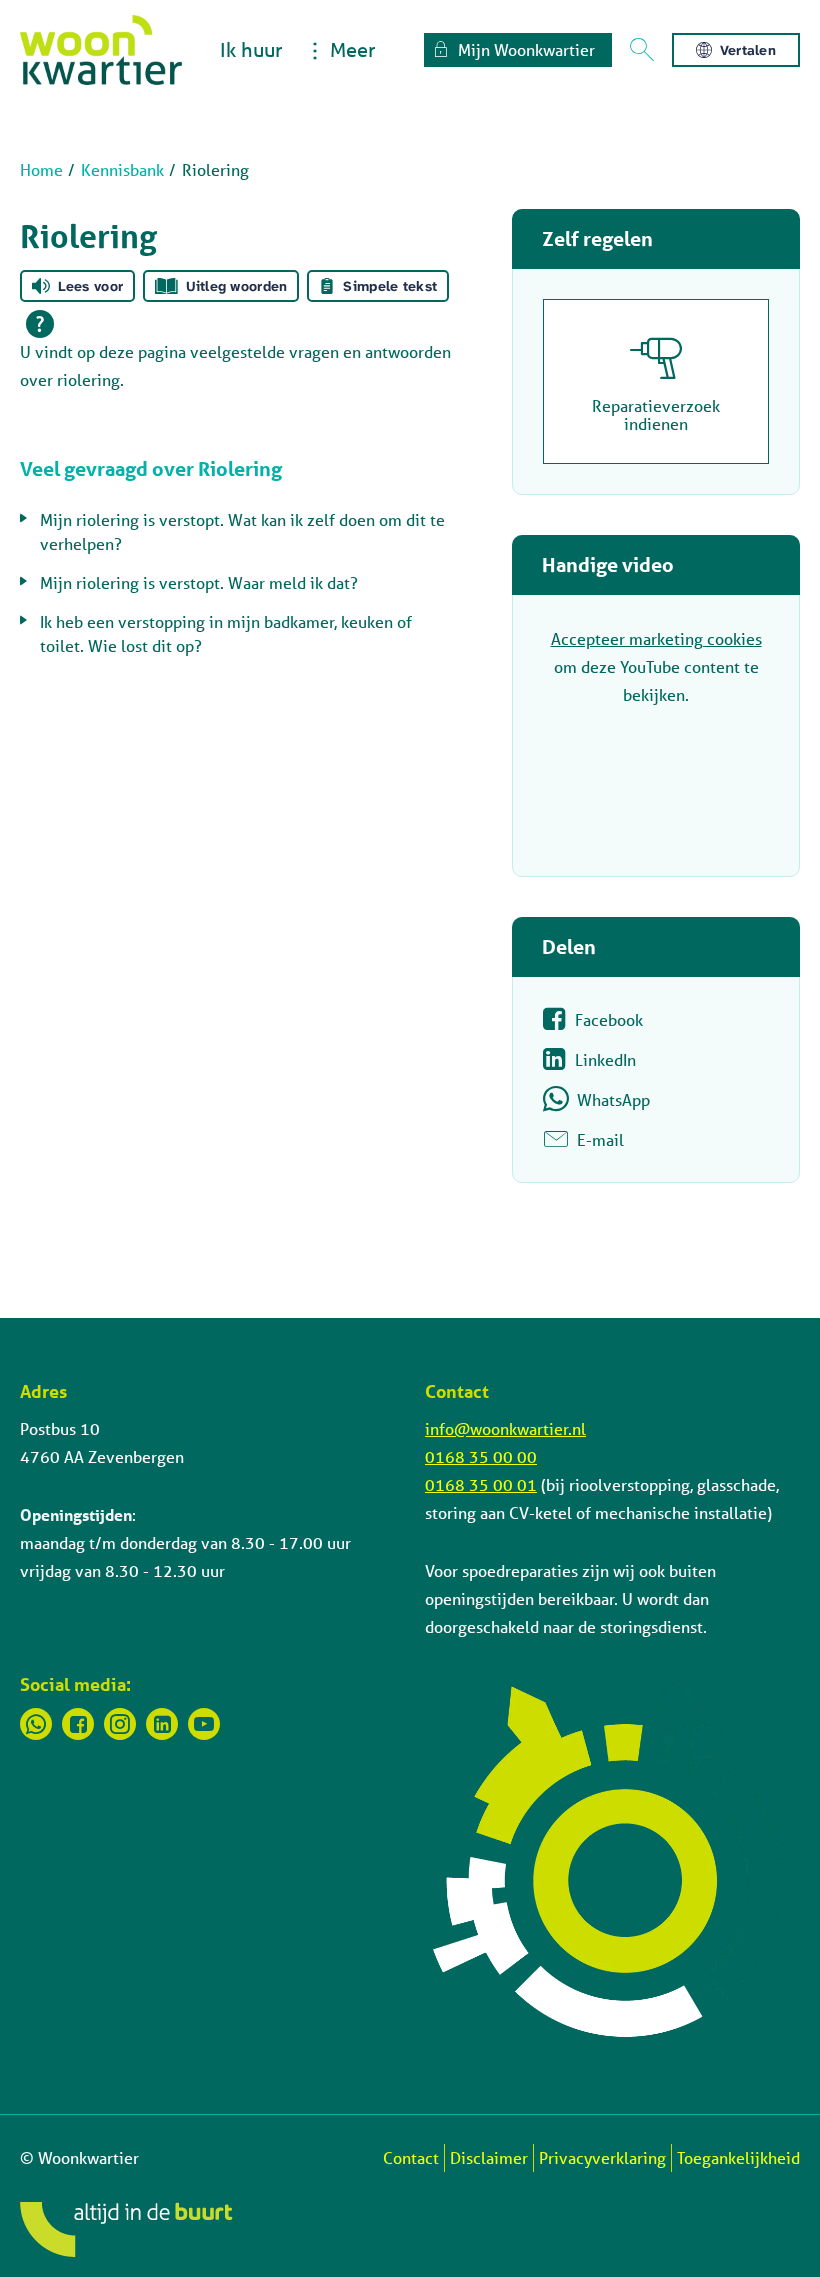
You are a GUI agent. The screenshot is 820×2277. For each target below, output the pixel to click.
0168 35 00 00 (481, 1456)
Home (41, 169)
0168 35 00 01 (481, 1484)
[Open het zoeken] (642, 50)
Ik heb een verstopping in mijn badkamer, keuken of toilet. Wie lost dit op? (226, 633)
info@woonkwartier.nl (505, 1428)
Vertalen (748, 50)
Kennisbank (122, 169)
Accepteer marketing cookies (656, 638)
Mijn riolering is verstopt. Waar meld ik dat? (199, 582)
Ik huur (251, 49)
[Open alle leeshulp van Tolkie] (40, 324)
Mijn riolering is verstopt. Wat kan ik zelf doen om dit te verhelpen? (242, 531)
